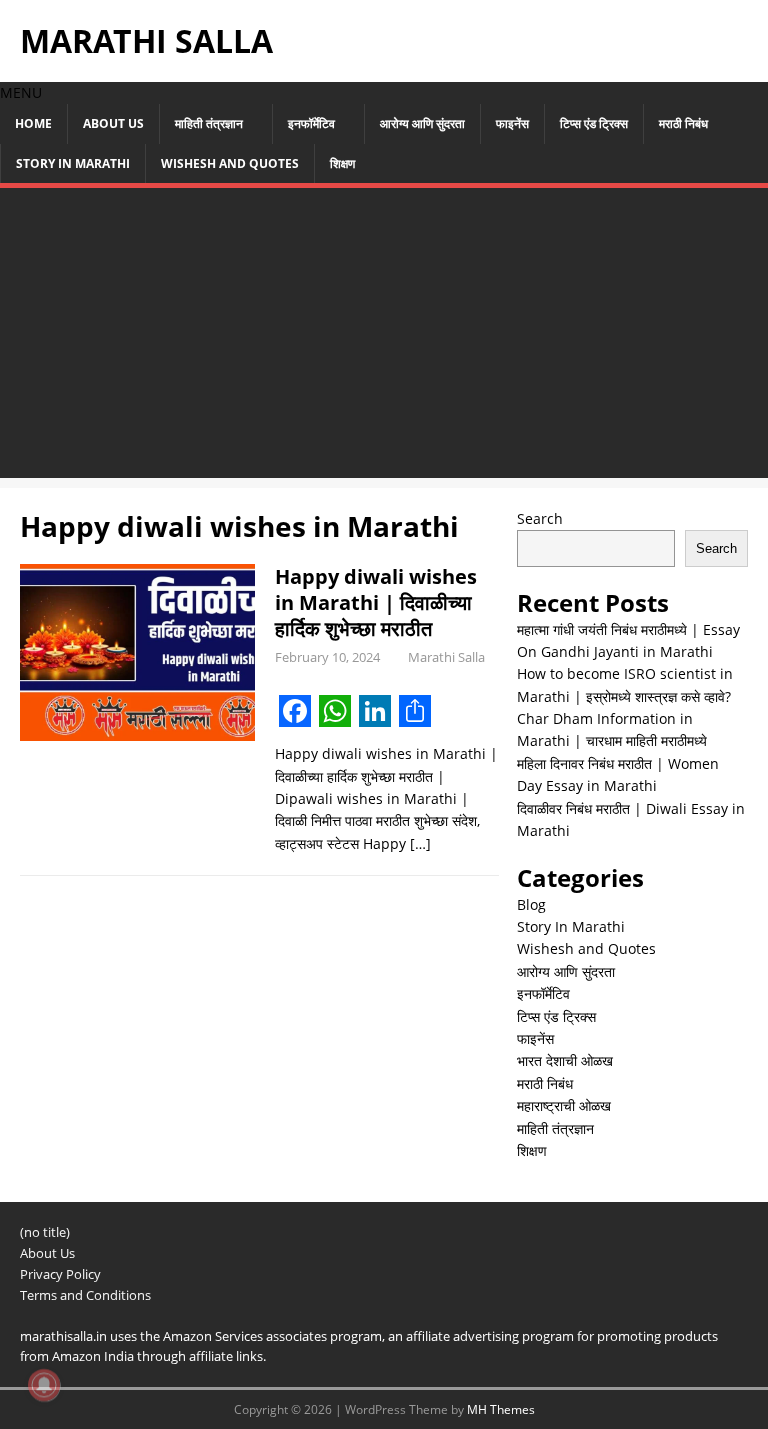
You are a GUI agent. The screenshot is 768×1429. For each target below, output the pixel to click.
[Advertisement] (384, 338)
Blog (531, 904)
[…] (420, 843)
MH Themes (501, 1409)
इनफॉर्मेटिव (311, 123)
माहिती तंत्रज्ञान (209, 123)
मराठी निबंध (683, 123)
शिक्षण (342, 163)
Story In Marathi (73, 163)
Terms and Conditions (85, 1295)
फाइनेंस (512, 123)
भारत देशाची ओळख (565, 1060)
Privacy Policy (60, 1274)
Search (540, 518)
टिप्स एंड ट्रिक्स (594, 123)
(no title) (45, 1232)
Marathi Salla (446, 657)
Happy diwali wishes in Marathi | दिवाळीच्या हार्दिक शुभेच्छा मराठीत (376, 602)
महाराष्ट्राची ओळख (564, 1105)
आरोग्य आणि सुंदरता (422, 123)
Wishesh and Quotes (230, 163)
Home (33, 123)
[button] (21, 92)
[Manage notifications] (44, 1385)
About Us (113, 123)
